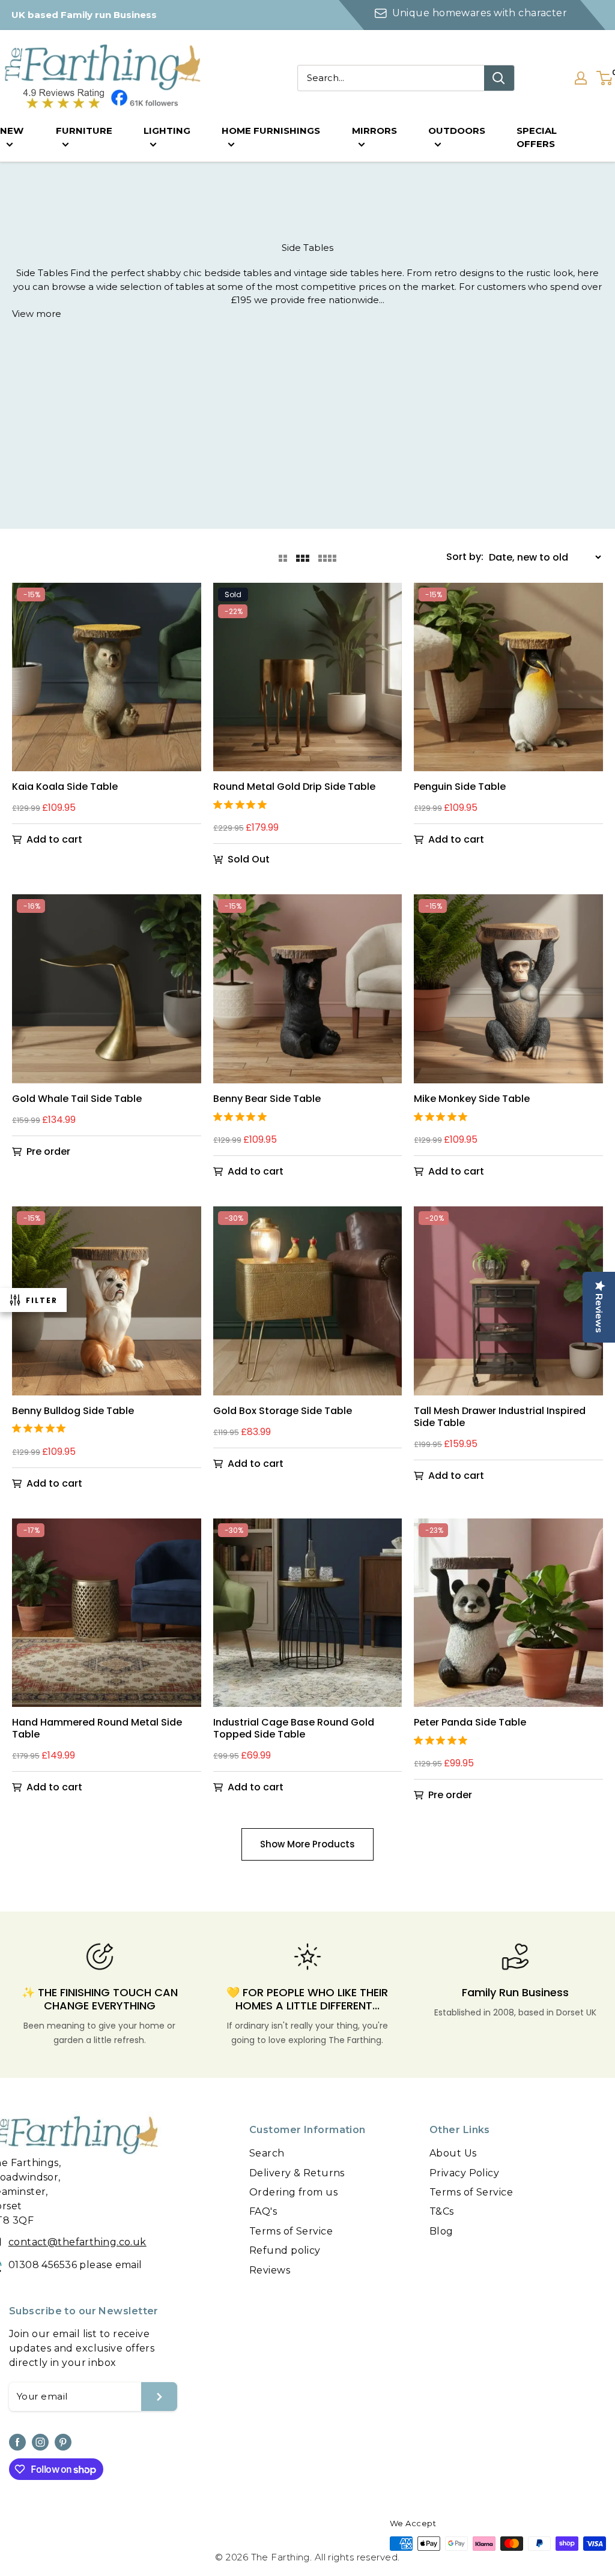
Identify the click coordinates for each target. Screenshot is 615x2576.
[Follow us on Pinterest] (63, 2442)
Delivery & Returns (297, 2173)
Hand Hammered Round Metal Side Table (97, 1729)
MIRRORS (374, 131)
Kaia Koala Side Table (65, 787)
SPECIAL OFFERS (537, 137)
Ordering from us (293, 2192)
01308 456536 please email (75, 2265)
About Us (453, 2153)
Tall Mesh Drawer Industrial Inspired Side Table (500, 1417)
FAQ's (263, 2211)
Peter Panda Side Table (470, 1723)
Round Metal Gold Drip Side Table (294, 787)
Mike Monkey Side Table (472, 1099)
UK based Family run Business (84, 15)
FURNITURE (84, 131)
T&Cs (442, 2211)
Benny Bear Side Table (267, 1099)
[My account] (581, 78)
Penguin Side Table (460, 787)
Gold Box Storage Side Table (283, 1411)
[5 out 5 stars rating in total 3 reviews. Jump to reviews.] (242, 1116)
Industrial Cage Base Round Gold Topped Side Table (294, 1729)
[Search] (499, 78)
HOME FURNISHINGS (271, 131)
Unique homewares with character (479, 13)
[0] (605, 78)
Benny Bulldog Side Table (73, 1411)
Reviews (270, 2270)
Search (267, 2153)
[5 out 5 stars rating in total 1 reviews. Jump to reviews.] (242, 804)
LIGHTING (167, 131)
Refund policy (285, 2250)
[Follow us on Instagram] (40, 2442)
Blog (441, 2231)
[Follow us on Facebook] (17, 2442)
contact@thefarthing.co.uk (77, 2242)
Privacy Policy (464, 2173)
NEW (12, 131)
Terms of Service (291, 2231)
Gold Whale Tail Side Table (77, 1099)
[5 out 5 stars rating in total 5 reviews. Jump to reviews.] (443, 1740)
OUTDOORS (457, 131)
